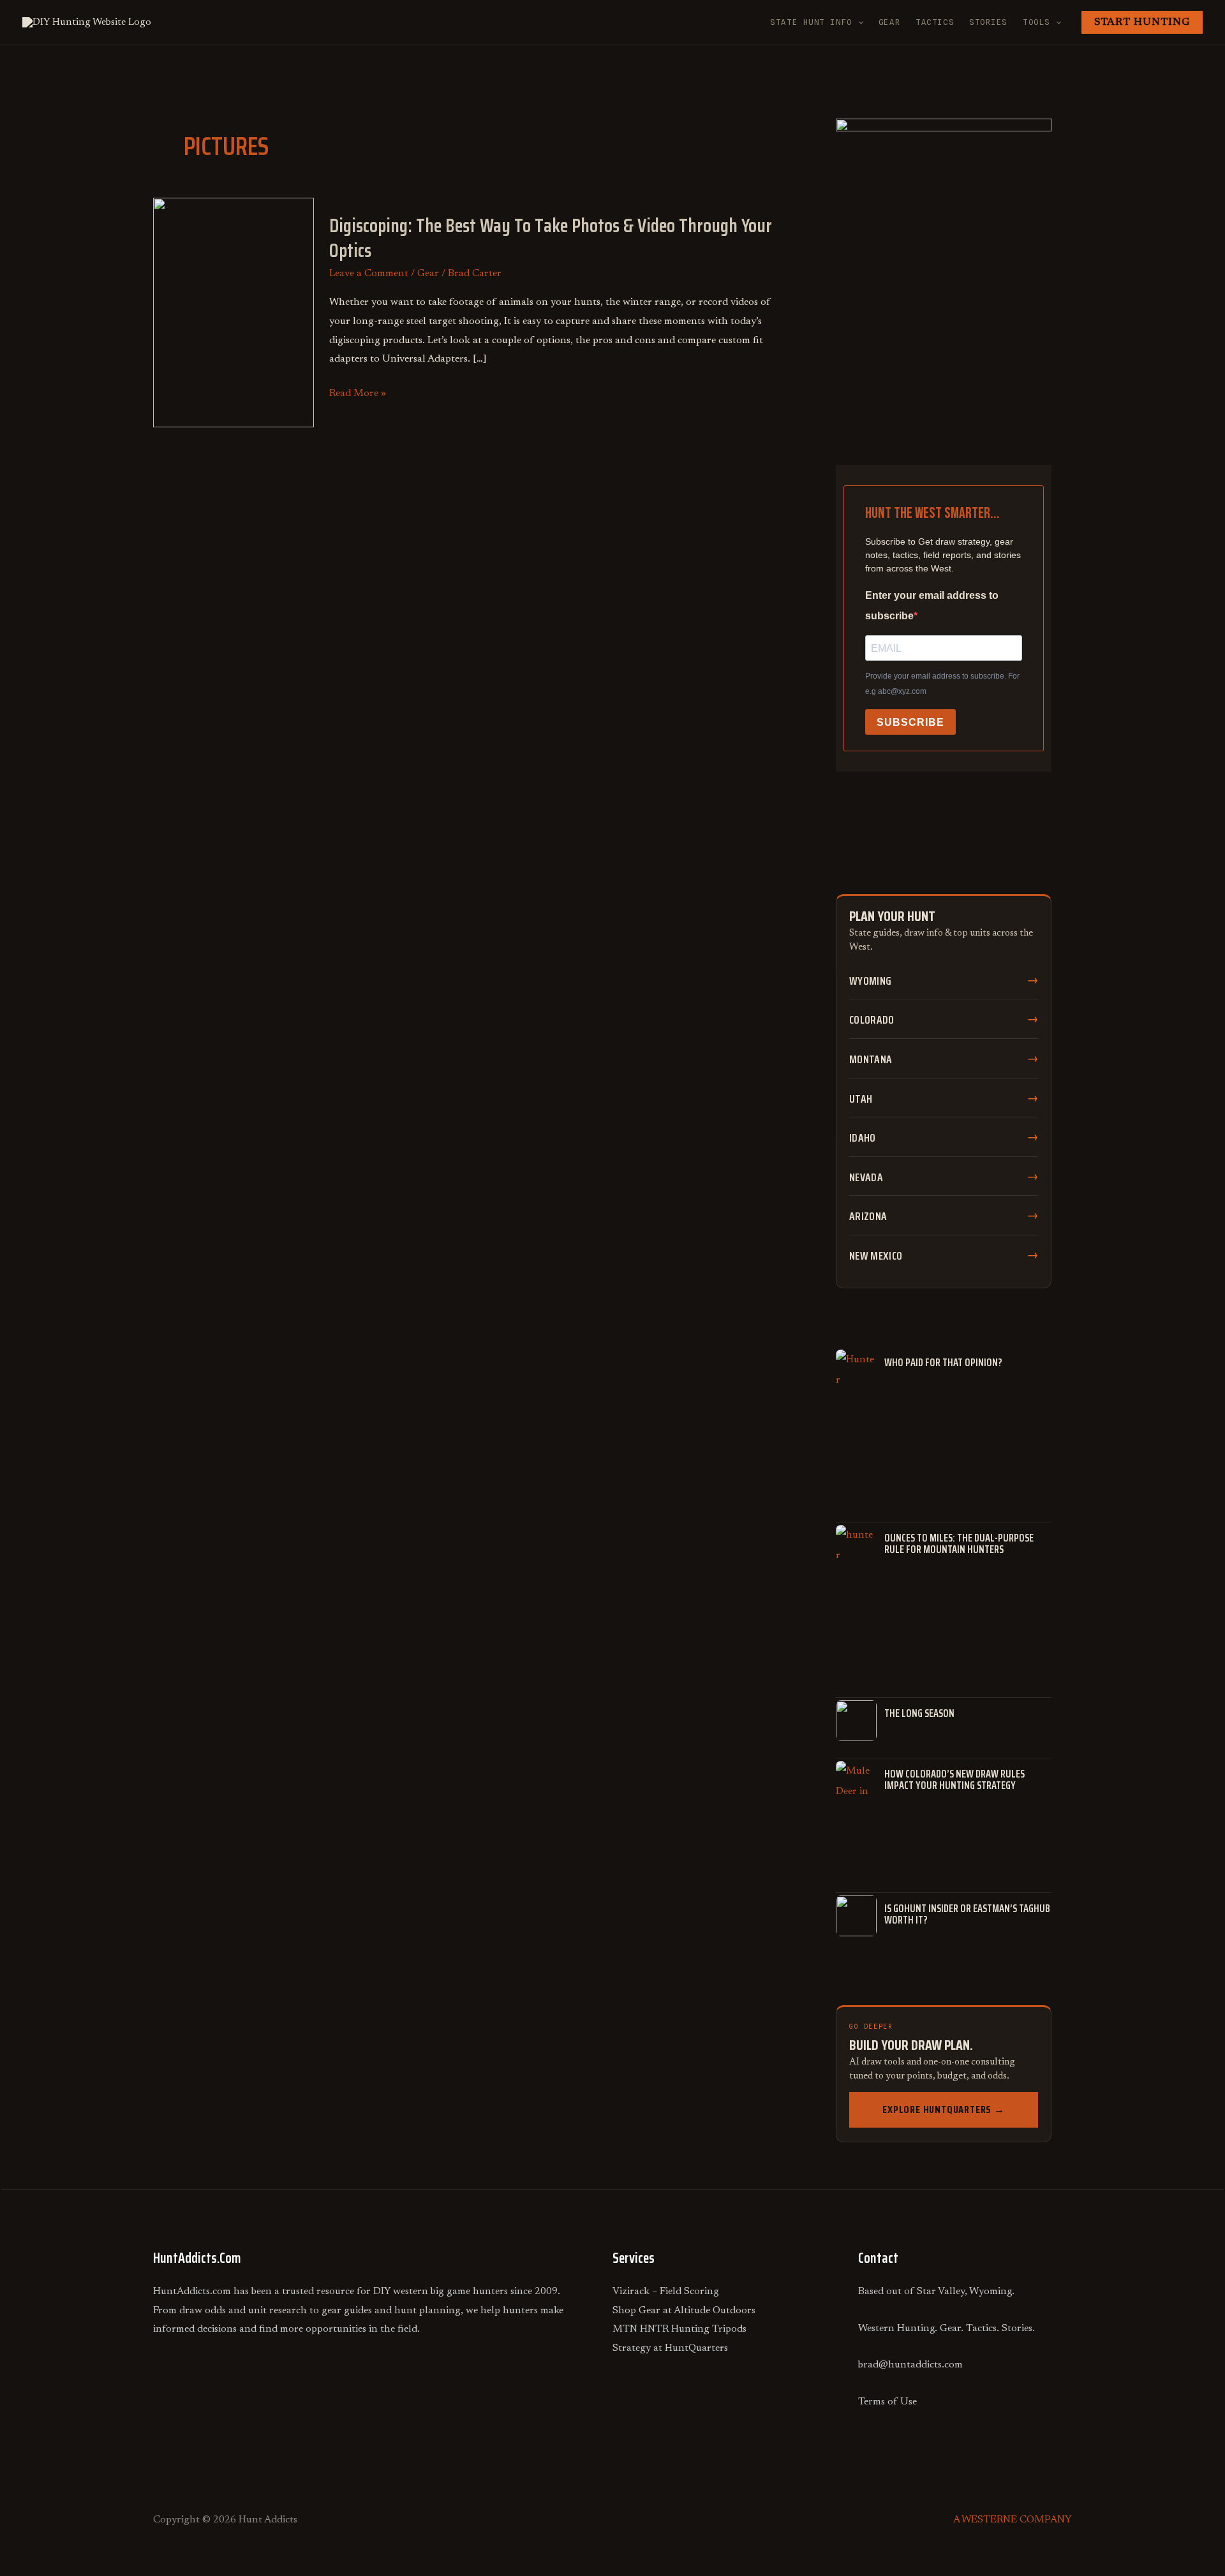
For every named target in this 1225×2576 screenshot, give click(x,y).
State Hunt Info (811, 22)
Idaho (863, 1138)
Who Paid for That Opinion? (943, 1363)
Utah (861, 1099)
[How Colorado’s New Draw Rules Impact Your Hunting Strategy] (856, 1781)
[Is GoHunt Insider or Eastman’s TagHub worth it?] (856, 1916)
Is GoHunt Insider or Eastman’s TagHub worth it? (967, 1914)
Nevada (866, 1177)
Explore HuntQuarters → (944, 2109)
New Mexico (876, 1256)
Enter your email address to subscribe (932, 606)
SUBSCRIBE (910, 722)
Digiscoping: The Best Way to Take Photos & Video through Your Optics (551, 238)
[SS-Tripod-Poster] (944, 261)
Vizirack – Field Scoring (666, 2292)
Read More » (358, 394)
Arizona (868, 1216)
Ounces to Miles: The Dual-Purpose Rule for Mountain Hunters (959, 1544)
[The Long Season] (856, 1721)
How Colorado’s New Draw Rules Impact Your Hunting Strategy (954, 1780)
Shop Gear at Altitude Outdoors (684, 2311)
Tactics (935, 22)
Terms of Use (887, 2402)
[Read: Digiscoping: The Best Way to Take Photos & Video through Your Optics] (234, 312)
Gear (889, 22)
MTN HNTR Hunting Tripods (679, 2329)
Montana (871, 1059)
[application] (858, 22)
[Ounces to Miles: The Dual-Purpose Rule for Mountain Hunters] (856, 1545)
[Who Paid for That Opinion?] (856, 1370)
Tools (1036, 22)
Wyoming (870, 981)
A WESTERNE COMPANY (1013, 2520)
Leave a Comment (369, 274)
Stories (988, 22)
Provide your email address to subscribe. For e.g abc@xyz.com (942, 684)
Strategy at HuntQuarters (670, 2348)
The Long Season (919, 1714)
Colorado (872, 1020)
